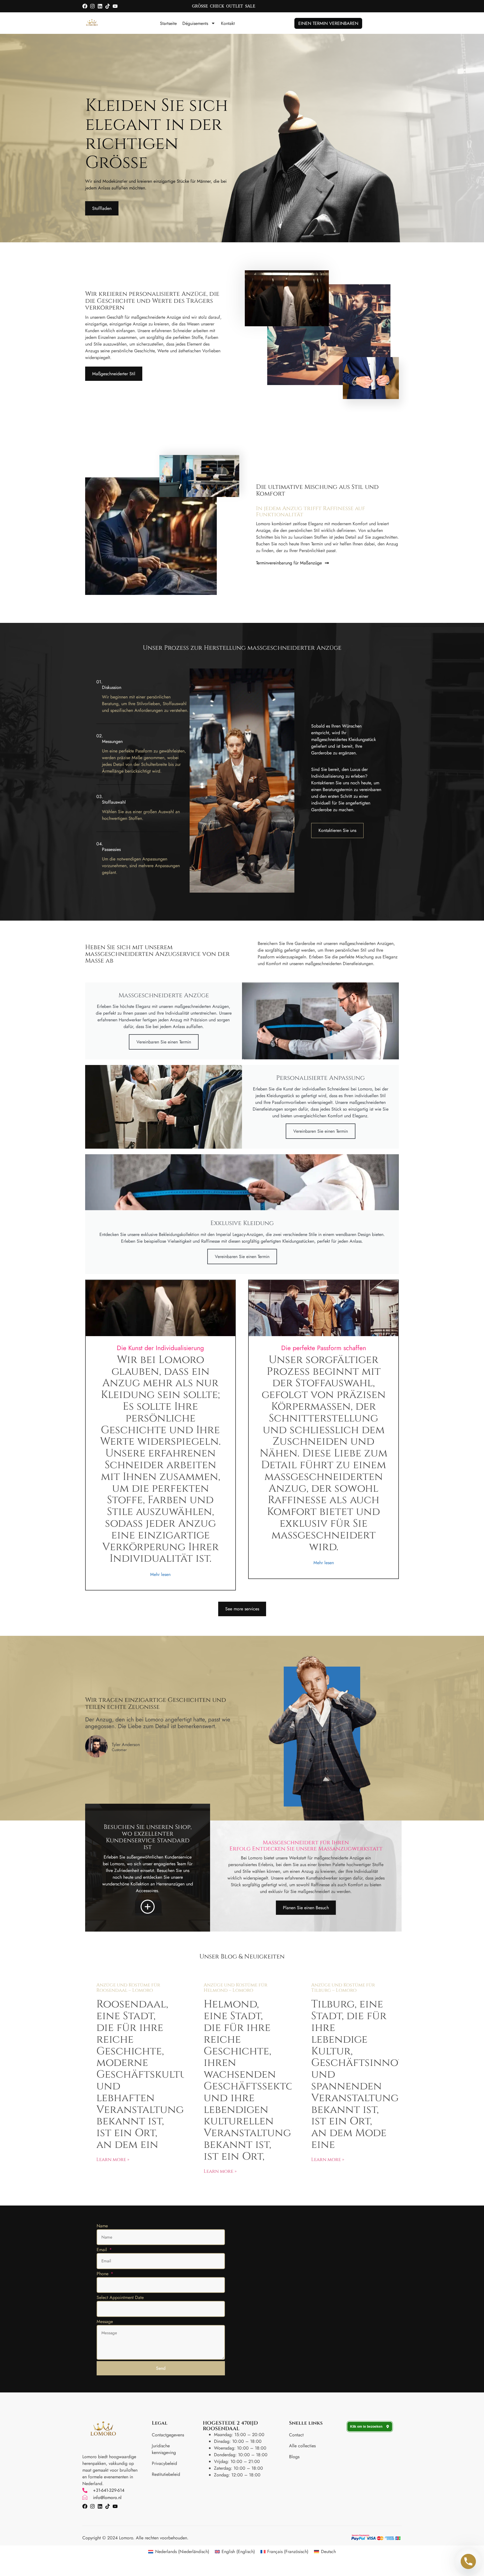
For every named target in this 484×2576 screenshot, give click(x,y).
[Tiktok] (108, 6)
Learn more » (113, 2159)
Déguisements (195, 23)
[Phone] (468, 2561)
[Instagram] (92, 6)
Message (105, 2322)
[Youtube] (115, 6)
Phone (103, 2274)
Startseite (168, 23)
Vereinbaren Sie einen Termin (164, 1042)
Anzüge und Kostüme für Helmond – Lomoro (236, 1988)
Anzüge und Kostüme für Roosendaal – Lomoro (128, 1988)
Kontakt (228, 23)
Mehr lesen (160, 1574)
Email (103, 2250)
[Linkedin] (100, 6)
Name (102, 2226)
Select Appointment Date (120, 2297)
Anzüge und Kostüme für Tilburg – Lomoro (343, 1988)
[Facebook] (85, 6)
